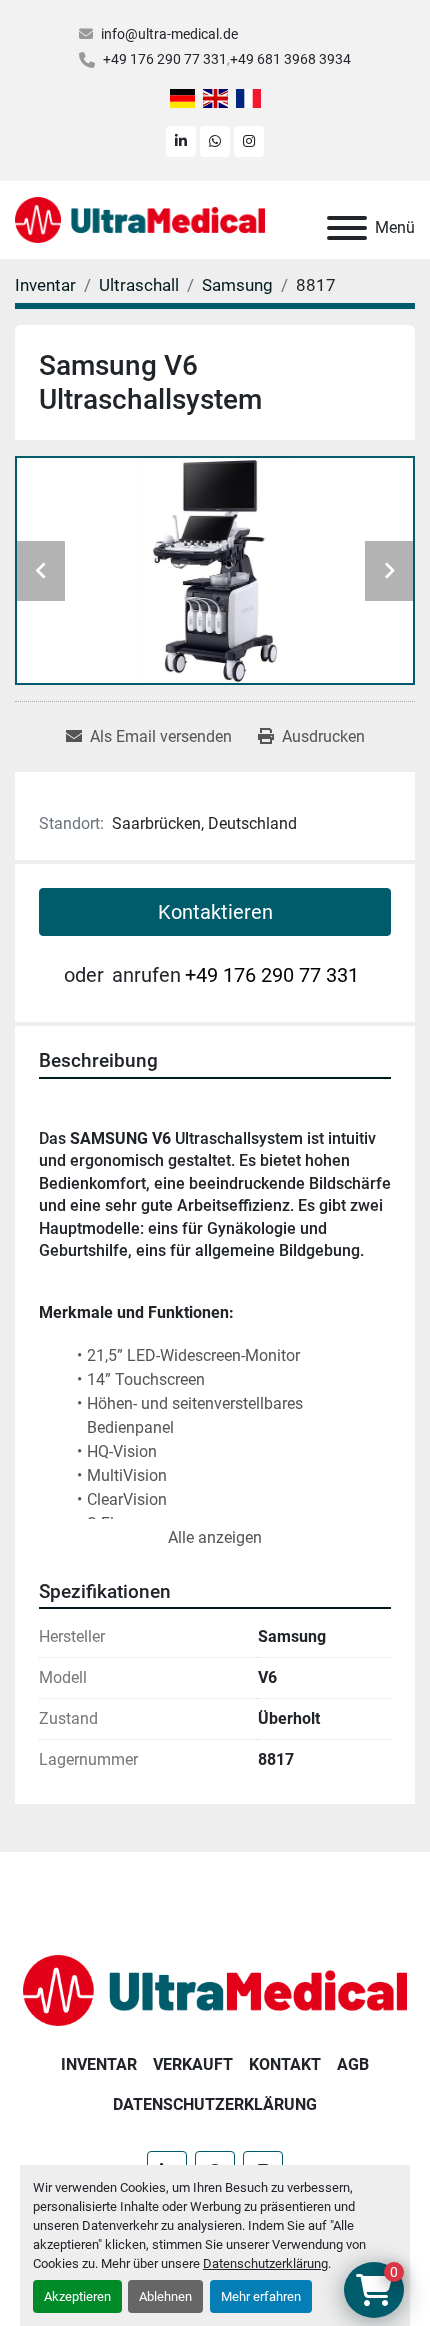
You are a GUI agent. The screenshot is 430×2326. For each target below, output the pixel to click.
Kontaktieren (215, 912)
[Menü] (347, 228)
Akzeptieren (77, 2296)
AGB (353, 2064)
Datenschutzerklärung (265, 2263)
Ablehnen (165, 2296)
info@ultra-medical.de (169, 34)
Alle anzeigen (215, 1537)
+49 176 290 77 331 (165, 59)
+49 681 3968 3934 (290, 59)
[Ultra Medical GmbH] (215, 1989)
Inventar (99, 2064)
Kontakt (285, 2064)
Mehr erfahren (261, 2296)
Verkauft (193, 2064)
